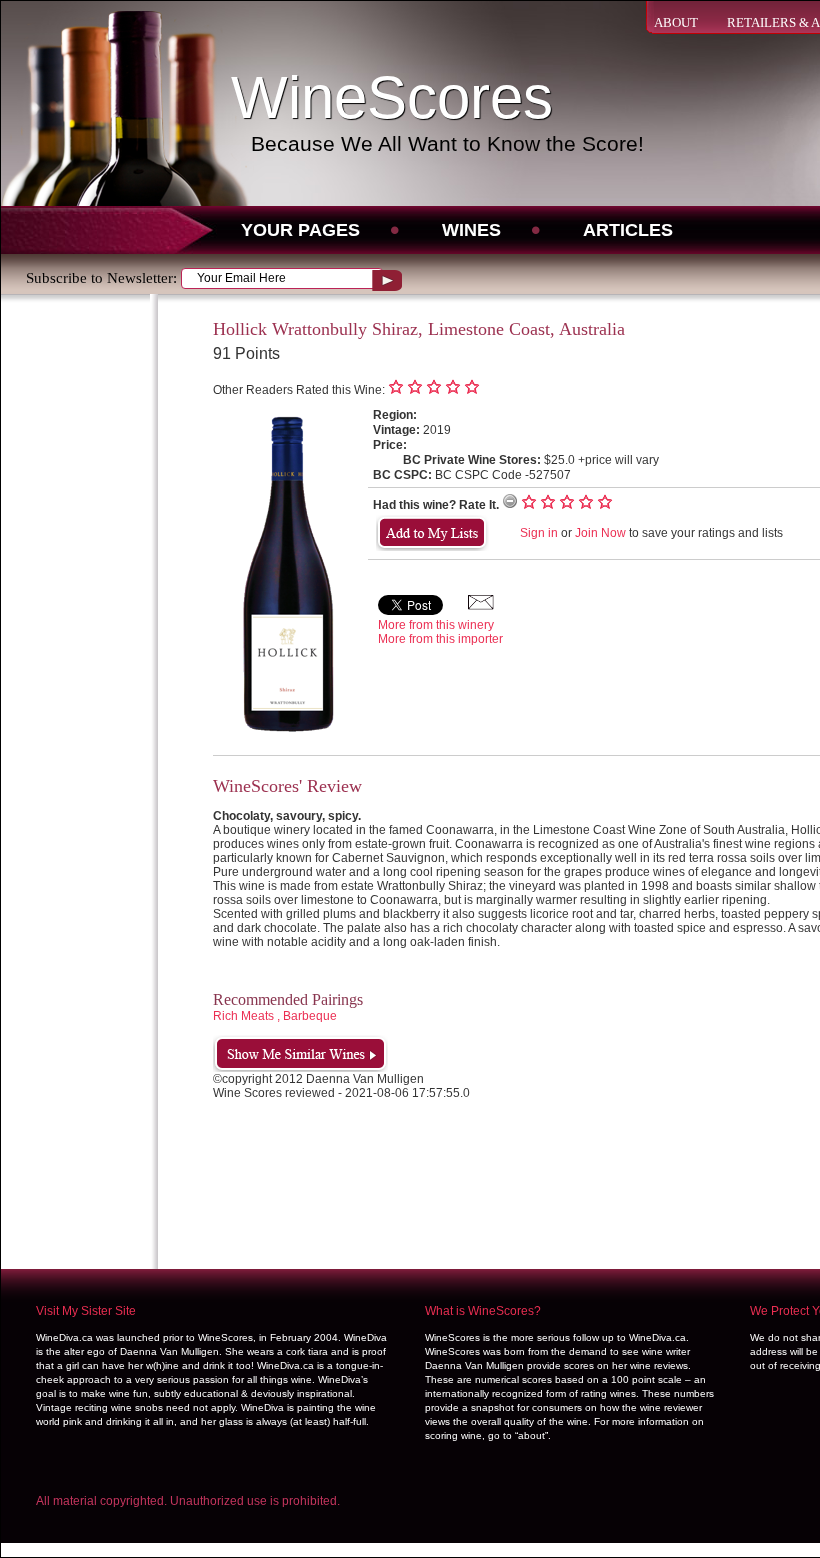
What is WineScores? (483, 1311)
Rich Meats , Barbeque (275, 1016)
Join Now (600, 533)
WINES (471, 230)
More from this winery (436, 625)
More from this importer (440, 639)
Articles (628, 230)
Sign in (539, 533)
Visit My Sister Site (86, 1311)
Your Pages (300, 230)
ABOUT (676, 22)
